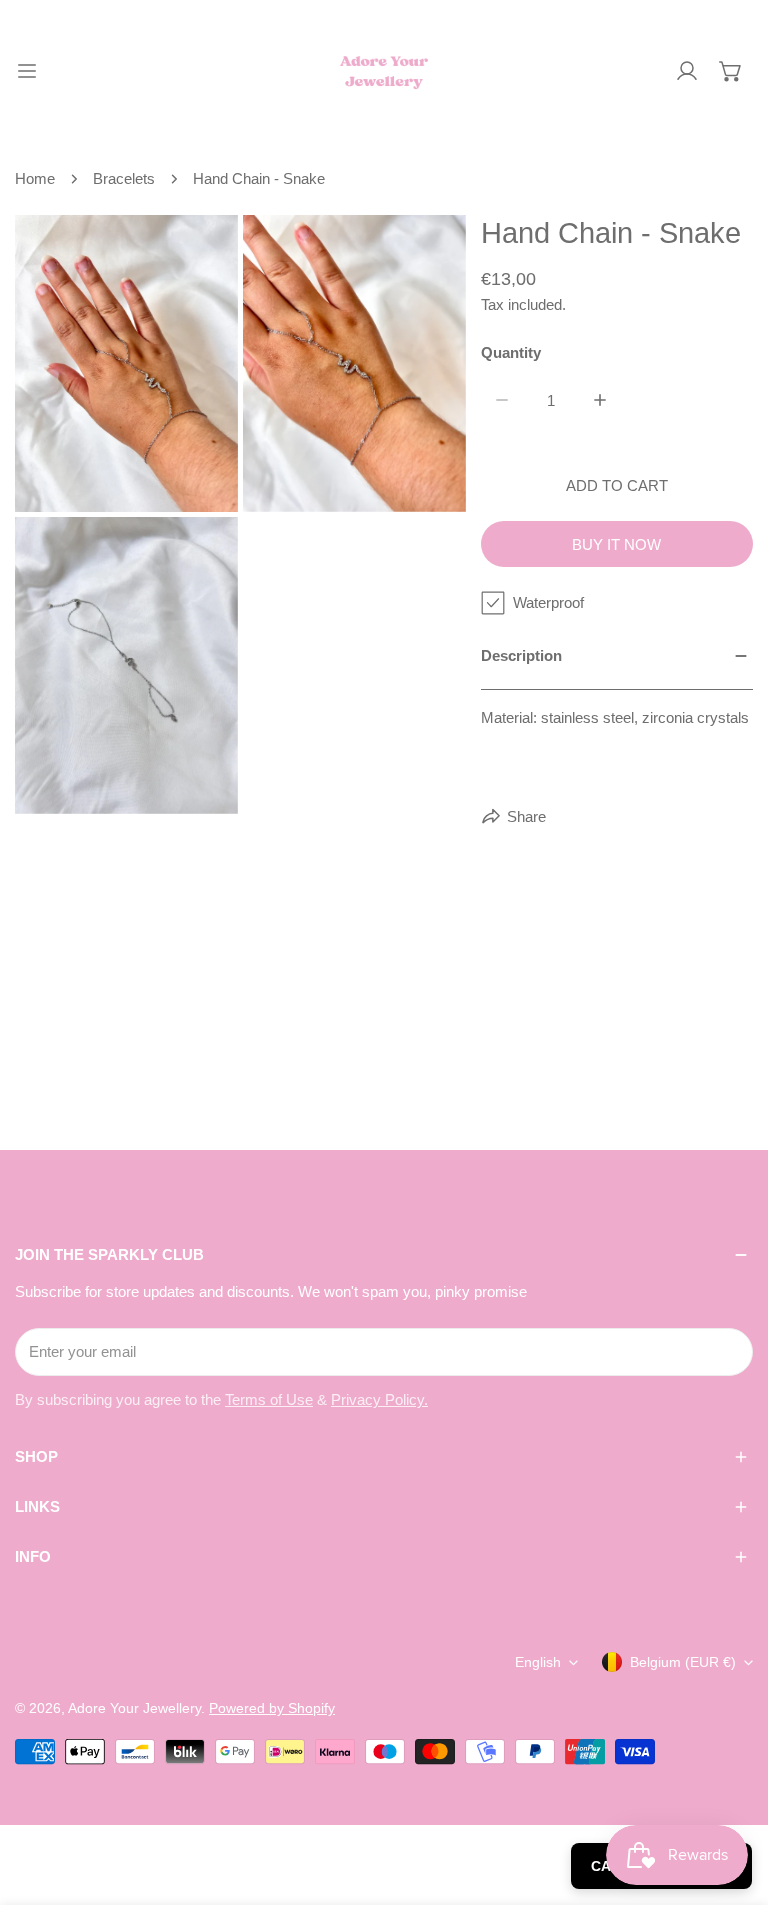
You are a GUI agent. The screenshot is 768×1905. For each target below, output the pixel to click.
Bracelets (124, 178)
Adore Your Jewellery (134, 1708)
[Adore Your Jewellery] (384, 71)
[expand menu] (27, 71)
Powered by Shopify (272, 1708)
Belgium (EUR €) (683, 1662)
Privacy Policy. (379, 1399)
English (538, 1662)
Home (35, 178)
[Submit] (727, 1351)
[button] (731, 71)
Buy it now (616, 544)
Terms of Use (269, 1399)
